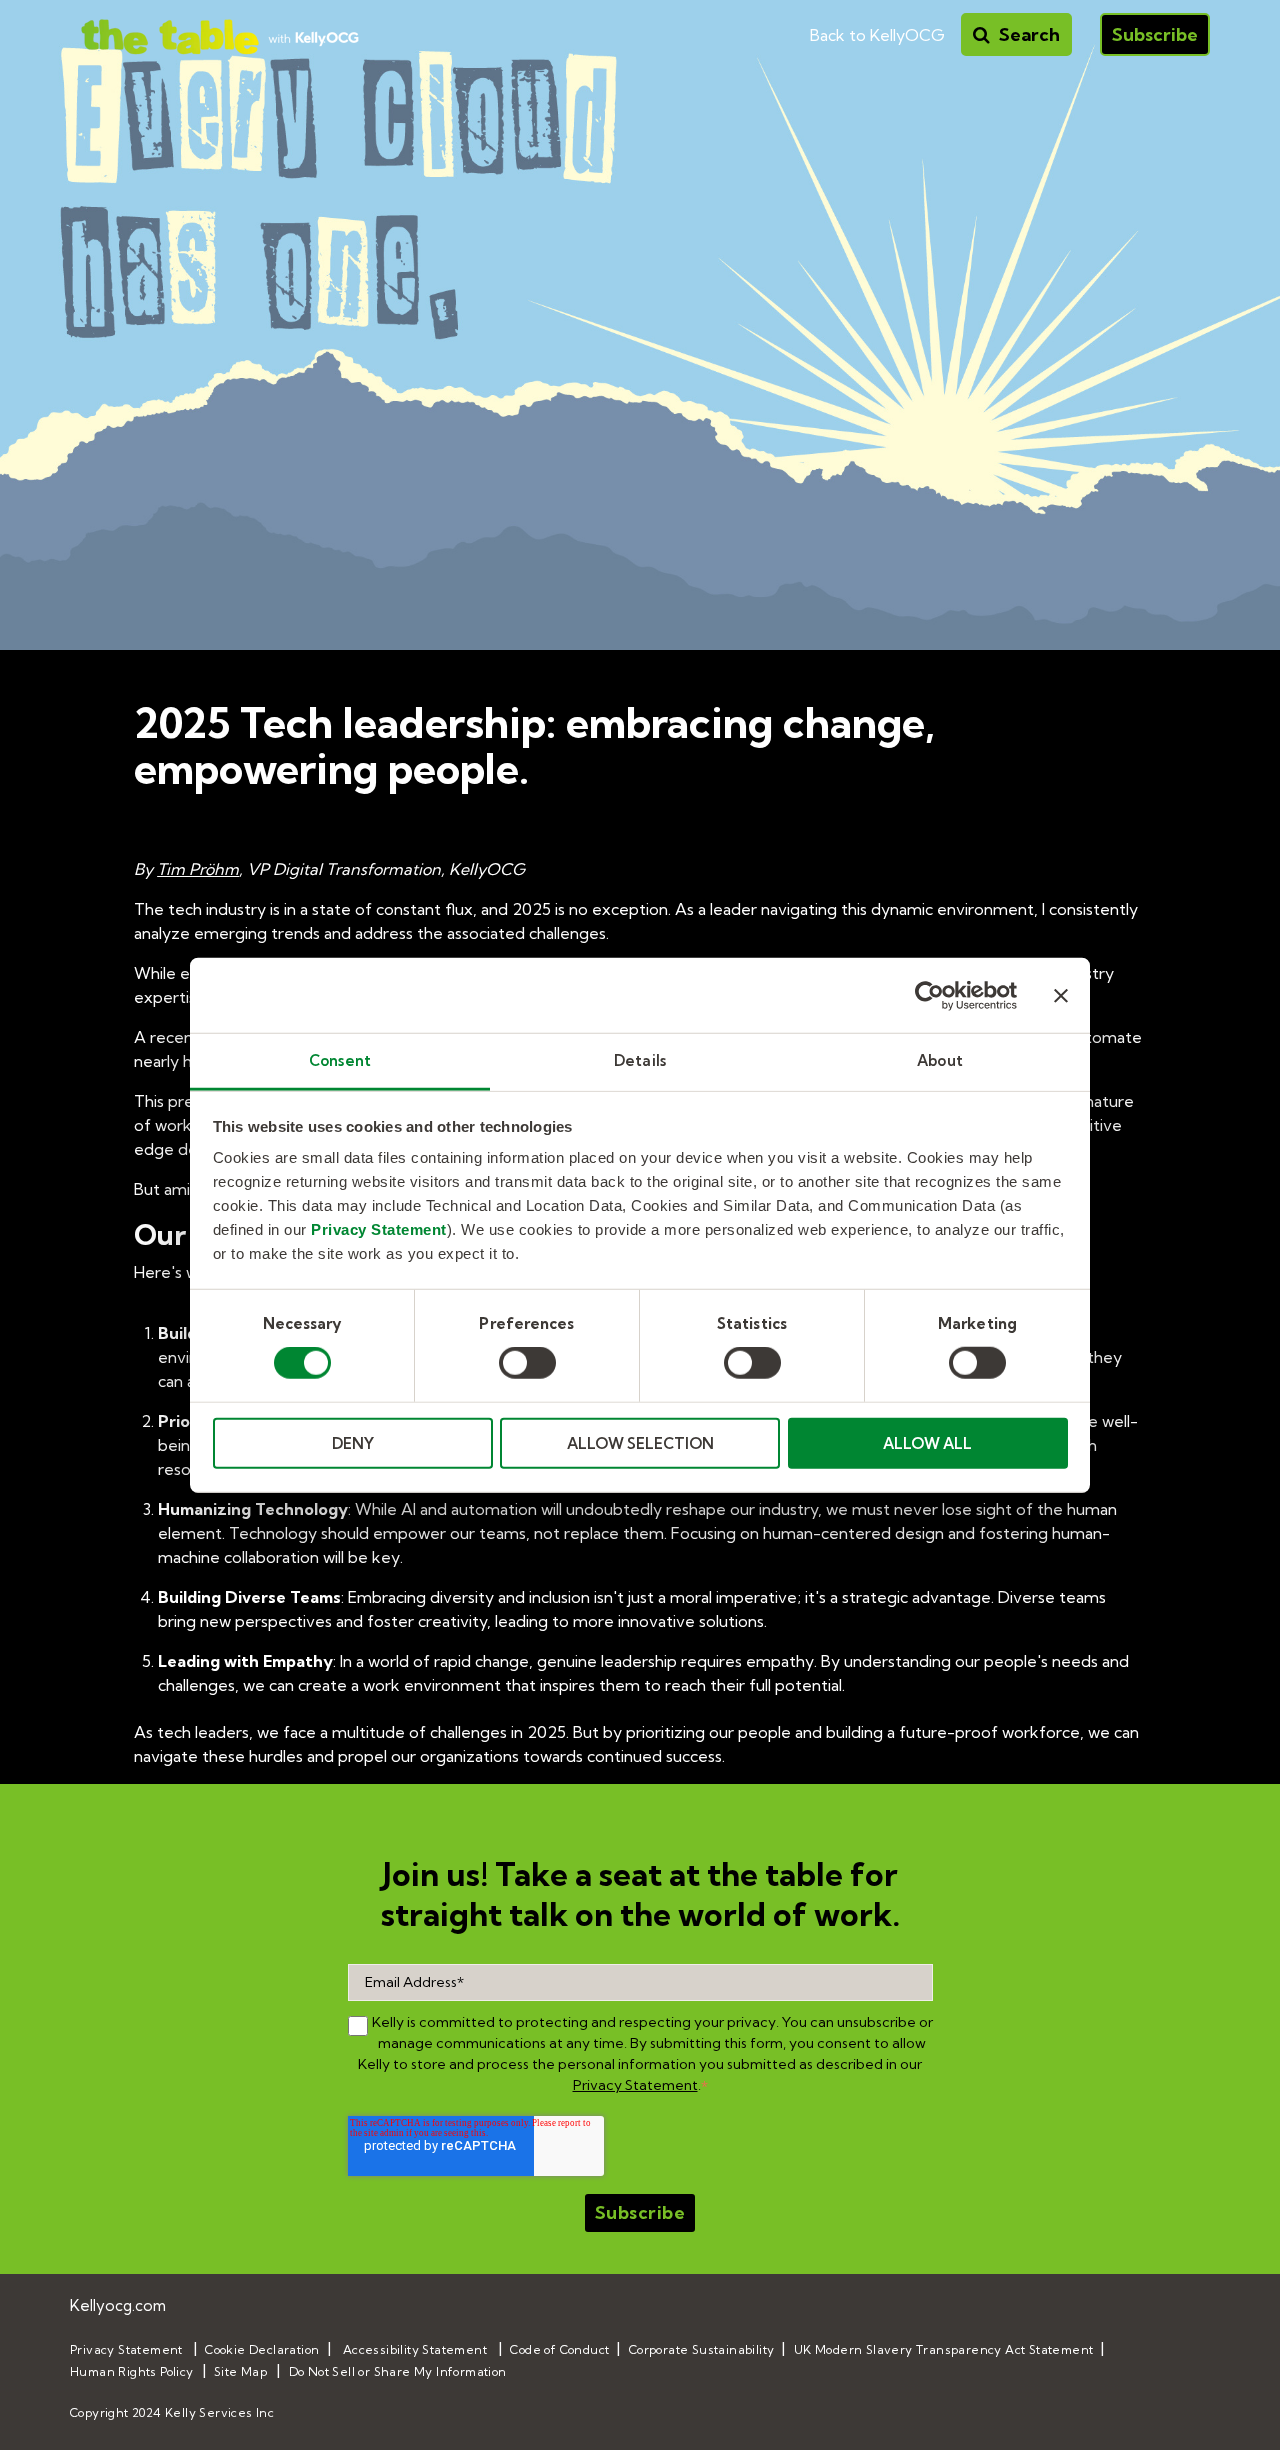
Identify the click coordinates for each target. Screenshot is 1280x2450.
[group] (358, 2026)
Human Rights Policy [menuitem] (132, 2371)
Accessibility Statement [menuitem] (415, 2349)
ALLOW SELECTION (640, 1443)
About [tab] (940, 1060)
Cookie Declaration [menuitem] (262, 2349)
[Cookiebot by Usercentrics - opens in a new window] (929, 995)
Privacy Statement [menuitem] (126, 2349)
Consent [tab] (340, 1060)
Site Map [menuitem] (240, 2371)
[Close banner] (1061, 995)
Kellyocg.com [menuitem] (118, 2305)
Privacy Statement (379, 1229)
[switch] (527, 1363)
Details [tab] (640, 1060)
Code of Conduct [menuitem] (559, 2349)
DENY (353, 1443)
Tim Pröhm (198, 869)
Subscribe (1155, 34)
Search (1027, 34)
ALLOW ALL (927, 1443)
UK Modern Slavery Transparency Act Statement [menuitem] (944, 2349)
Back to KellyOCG (877, 35)
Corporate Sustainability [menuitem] (702, 2349)
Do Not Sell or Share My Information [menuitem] (398, 2371)
